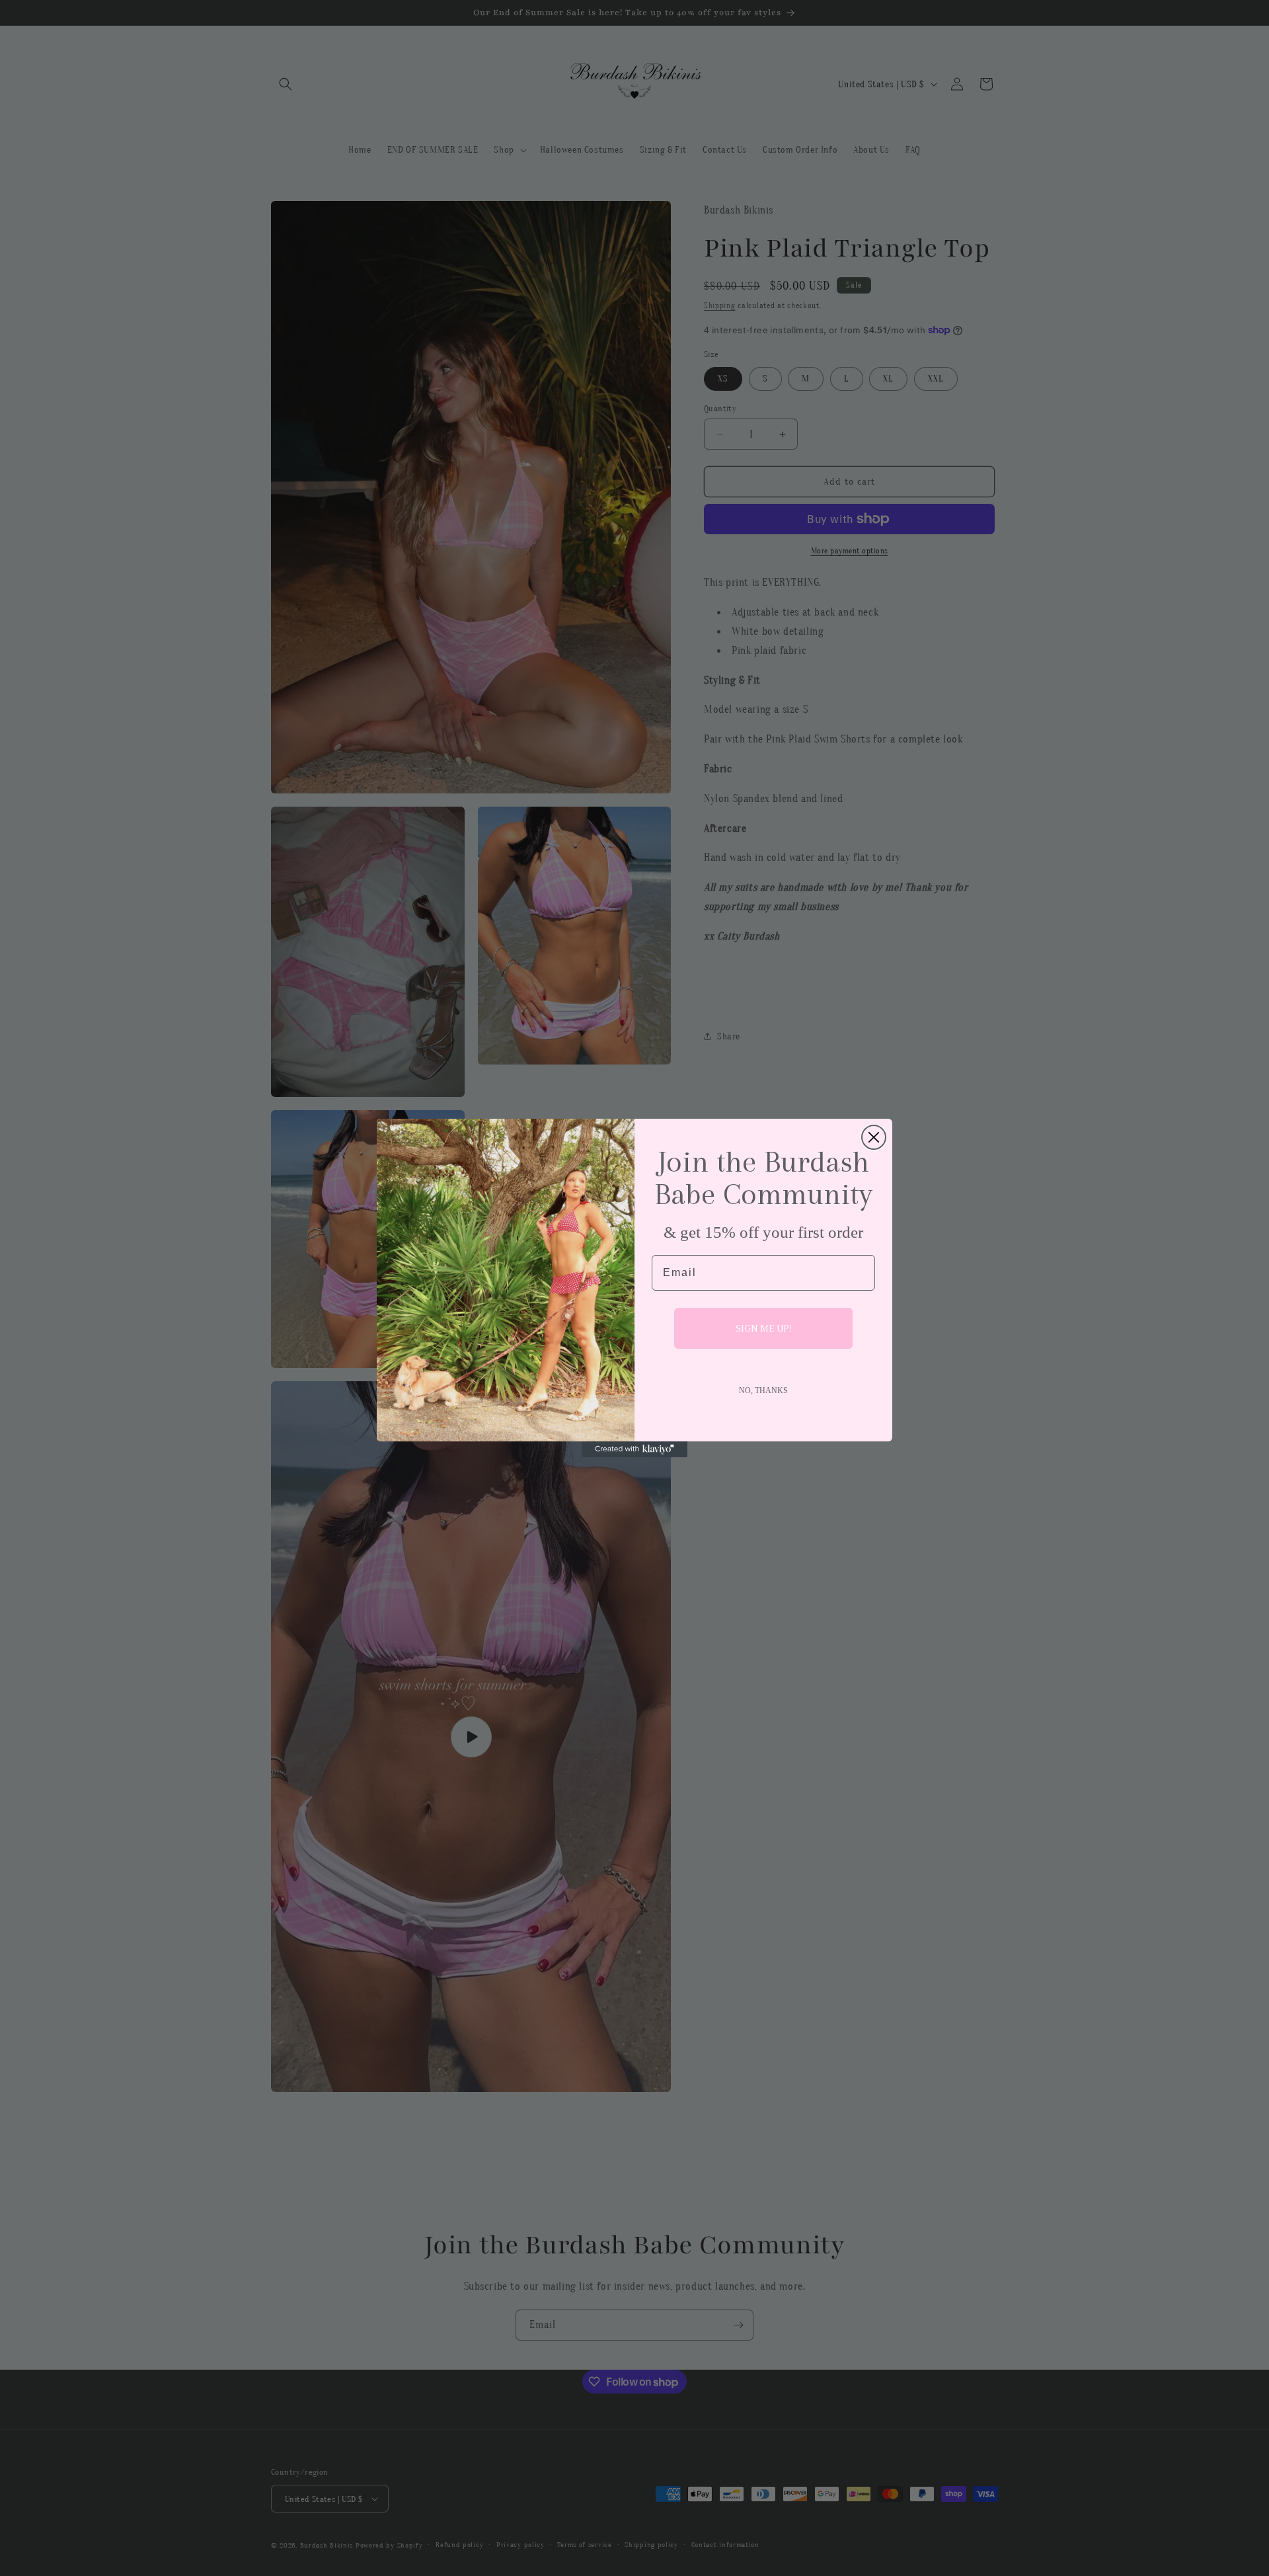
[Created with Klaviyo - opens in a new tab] (634, 1449)
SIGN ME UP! (764, 1328)
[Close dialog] (874, 1137)
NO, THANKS (763, 1390)
